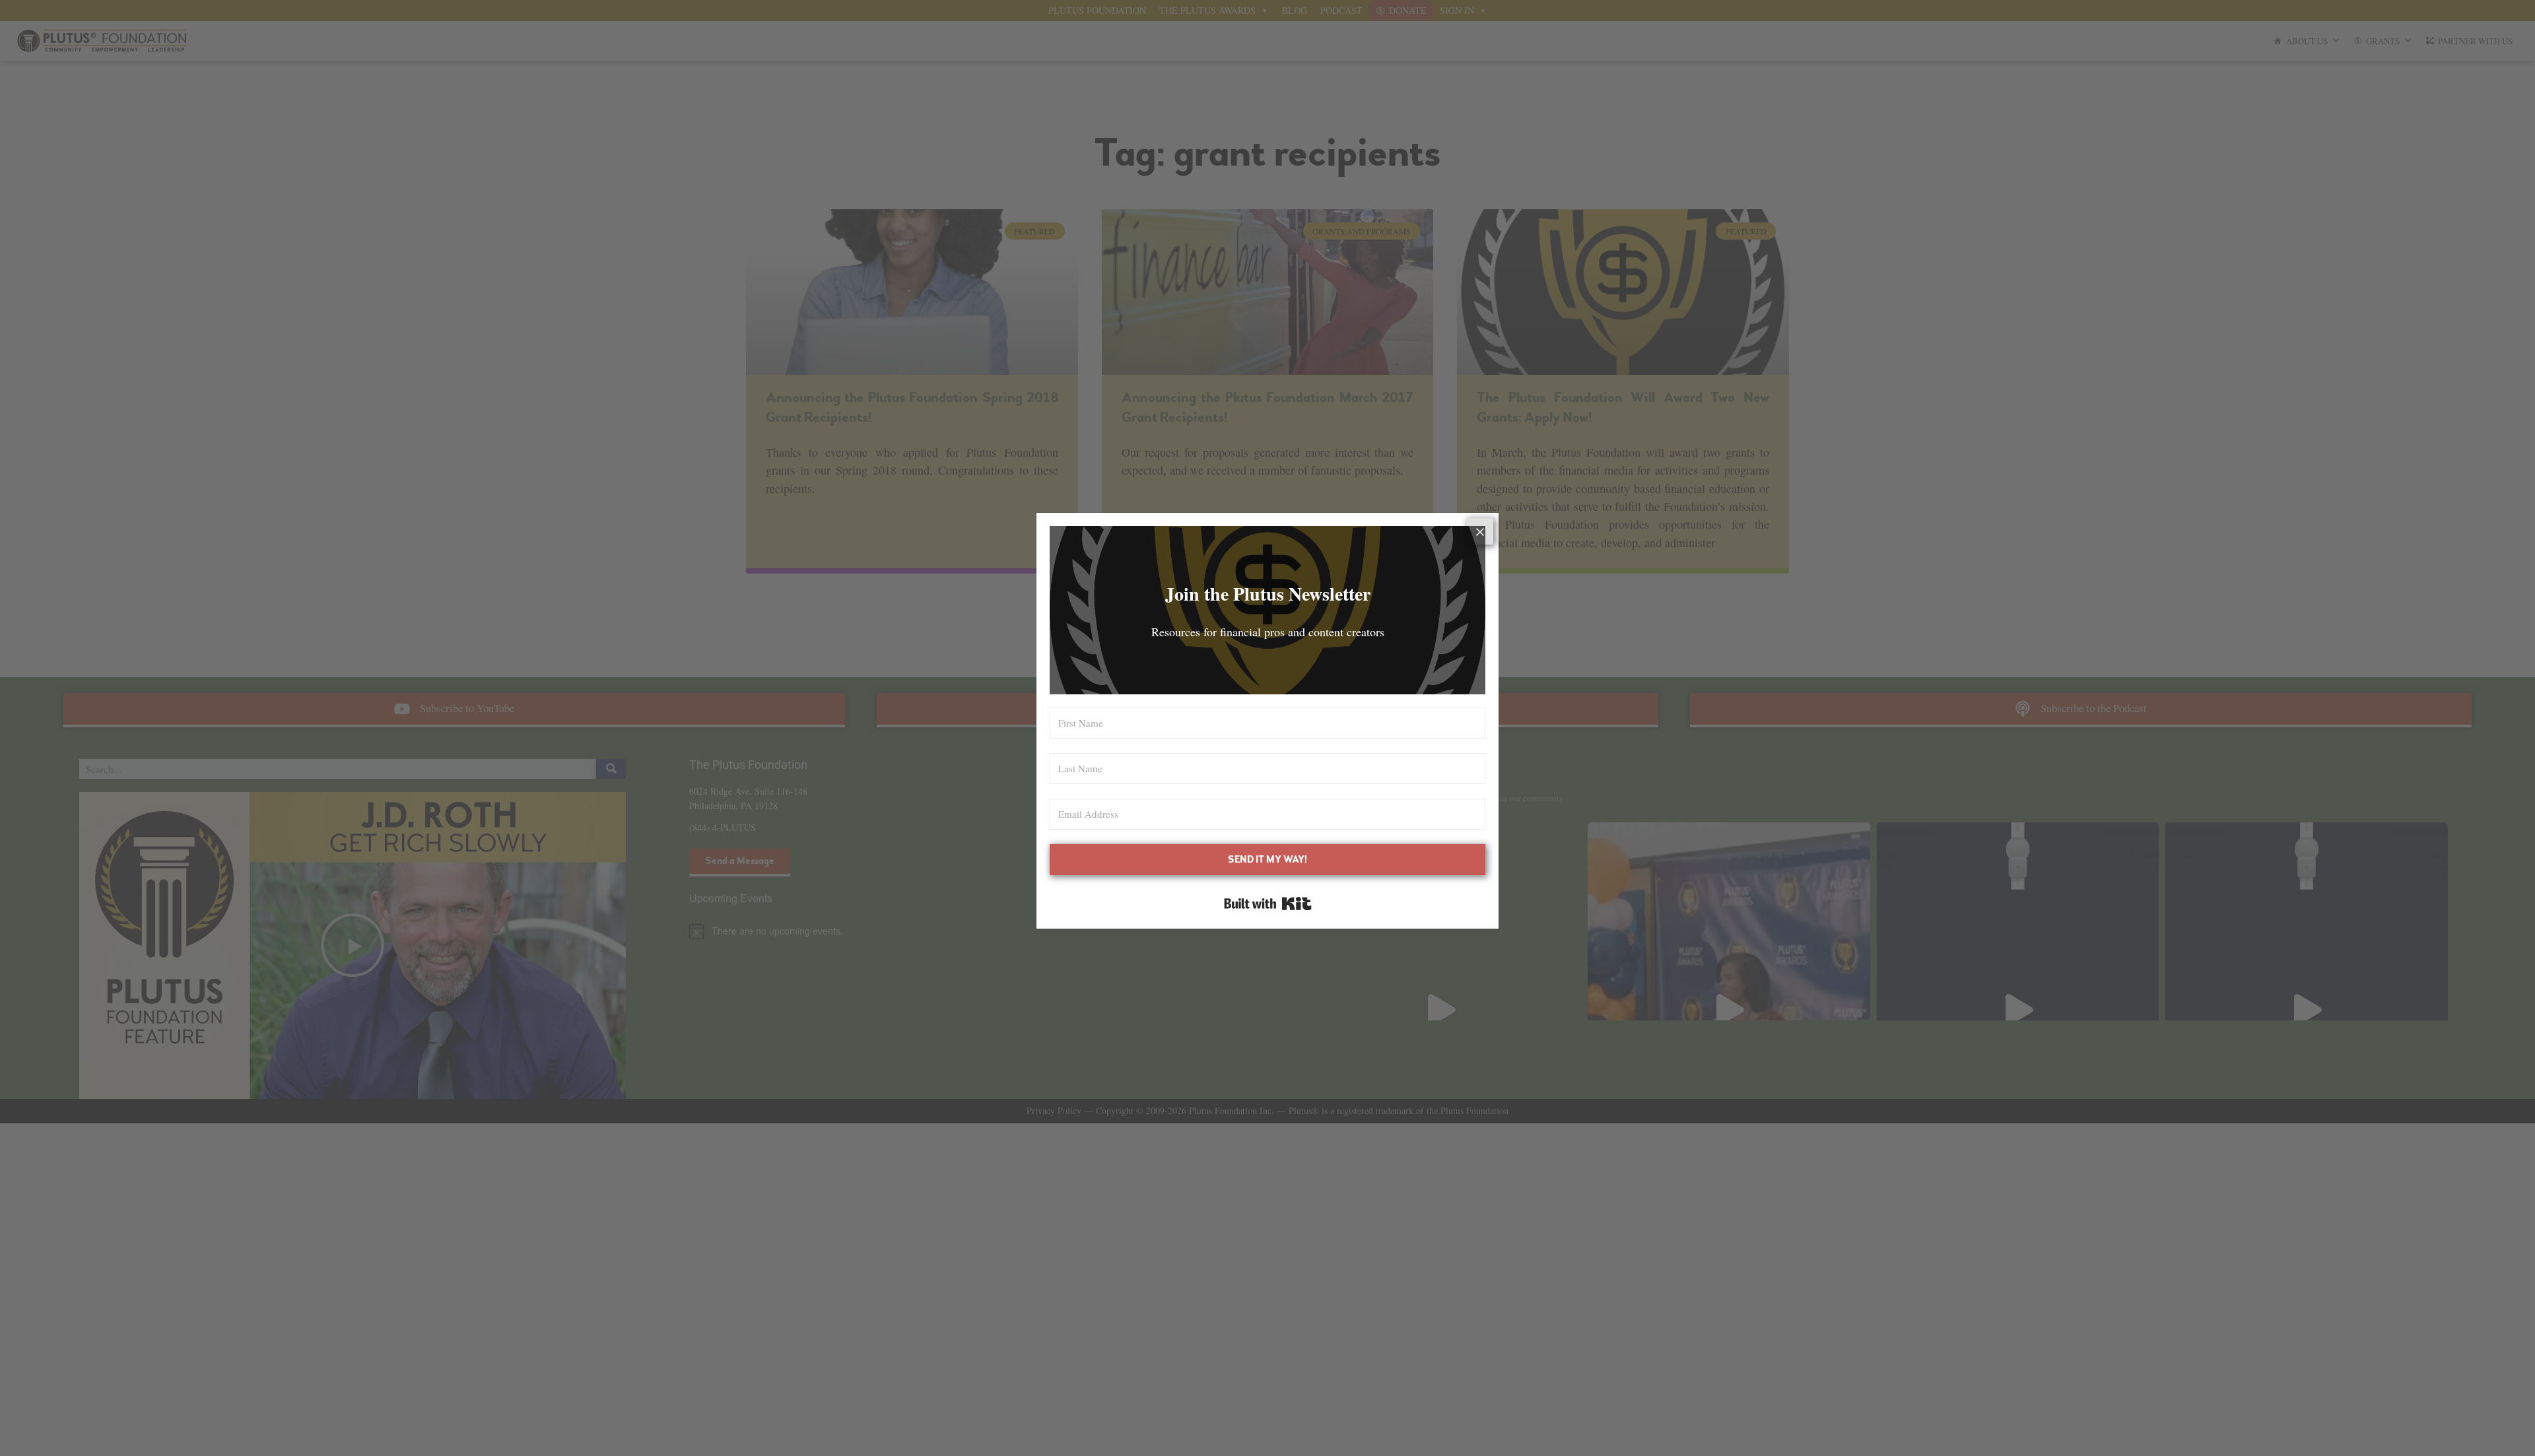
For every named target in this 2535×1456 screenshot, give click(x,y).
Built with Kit (1268, 904)
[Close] (1480, 531)
